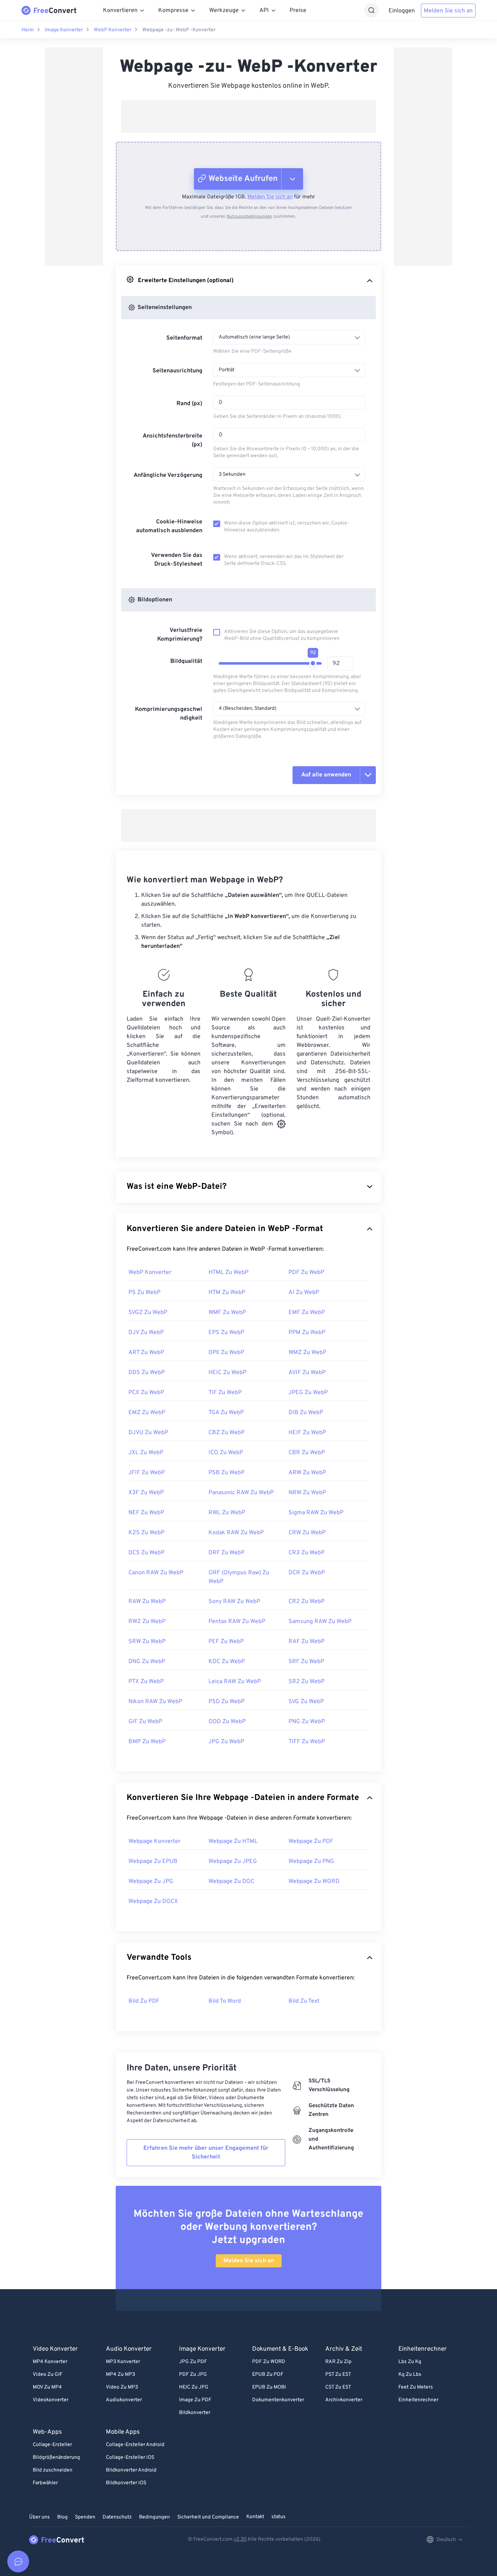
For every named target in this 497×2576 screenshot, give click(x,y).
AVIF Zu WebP (307, 1373)
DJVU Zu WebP (148, 1433)
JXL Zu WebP (146, 1453)
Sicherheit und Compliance (208, 2517)
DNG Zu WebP (147, 1662)
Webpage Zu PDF (311, 1841)
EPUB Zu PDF (268, 2375)
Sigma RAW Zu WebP (316, 1513)
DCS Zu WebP (146, 1553)
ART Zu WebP (146, 1353)
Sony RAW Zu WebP (234, 1602)
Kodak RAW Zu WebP (236, 1533)
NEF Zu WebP (146, 1513)
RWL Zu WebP (227, 1513)
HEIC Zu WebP (227, 1373)
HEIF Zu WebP (307, 1433)
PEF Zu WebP (226, 1642)
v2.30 (240, 2539)
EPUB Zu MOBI (269, 2387)
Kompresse (173, 11)
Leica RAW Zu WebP (235, 1682)
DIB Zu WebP (306, 1413)
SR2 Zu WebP (307, 1682)
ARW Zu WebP (307, 1473)
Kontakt (255, 2517)
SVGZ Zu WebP (148, 1313)
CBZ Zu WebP (226, 1433)
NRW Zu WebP (307, 1493)
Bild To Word (225, 2001)
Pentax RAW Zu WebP (237, 1622)
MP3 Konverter (123, 2362)
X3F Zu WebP (146, 1493)
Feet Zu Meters (416, 2387)
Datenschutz (117, 2517)
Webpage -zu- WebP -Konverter (179, 30)
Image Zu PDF (195, 2400)
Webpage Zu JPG (151, 1881)
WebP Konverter (113, 30)
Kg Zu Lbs (410, 2375)
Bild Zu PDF (144, 2001)
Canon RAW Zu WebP (156, 1573)
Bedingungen (154, 2517)
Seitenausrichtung (177, 371)
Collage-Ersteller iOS (130, 2458)
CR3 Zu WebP (307, 1553)
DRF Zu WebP (226, 1553)
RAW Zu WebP (147, 1602)
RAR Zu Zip (338, 2362)
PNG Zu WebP (307, 1722)
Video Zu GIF (48, 2375)
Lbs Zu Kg (410, 2362)
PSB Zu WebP (226, 1473)
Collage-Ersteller (52, 2445)
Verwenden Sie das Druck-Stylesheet (177, 560)
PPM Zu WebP (307, 1333)
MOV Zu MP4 (47, 2387)
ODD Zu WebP (227, 1722)
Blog (62, 2517)
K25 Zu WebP (146, 1533)
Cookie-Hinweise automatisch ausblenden (169, 526)
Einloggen (402, 11)
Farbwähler (45, 2483)
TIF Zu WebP (225, 1393)
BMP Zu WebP (147, 1742)
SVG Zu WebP (306, 1702)
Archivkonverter (344, 2400)
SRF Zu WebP (306, 1662)
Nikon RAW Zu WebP (155, 1702)
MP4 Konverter (50, 2362)
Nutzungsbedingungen (249, 217)
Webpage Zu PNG (311, 1861)
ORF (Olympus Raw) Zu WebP (239, 1577)
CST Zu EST (338, 2387)
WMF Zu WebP (227, 1313)
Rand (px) (189, 404)
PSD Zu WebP (226, 1702)
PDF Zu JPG (193, 2375)
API (264, 11)
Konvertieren (120, 11)
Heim (28, 30)
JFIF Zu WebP (147, 1473)
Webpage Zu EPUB (153, 1861)
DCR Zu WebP (307, 1573)
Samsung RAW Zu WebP (320, 1622)
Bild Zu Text (304, 2001)
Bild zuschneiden (53, 2470)
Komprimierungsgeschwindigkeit (169, 714)
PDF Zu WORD (269, 2362)
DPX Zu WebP (226, 1353)
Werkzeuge (224, 11)
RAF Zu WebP (307, 1642)
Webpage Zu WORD (314, 1881)
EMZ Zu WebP (147, 1413)
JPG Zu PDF (193, 2362)
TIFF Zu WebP (307, 1742)
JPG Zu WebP (226, 1742)
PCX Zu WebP (146, 1393)
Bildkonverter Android (131, 2470)
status (279, 2517)
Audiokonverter (124, 2400)
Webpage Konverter (154, 1841)
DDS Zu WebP (147, 1373)
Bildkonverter (195, 2413)
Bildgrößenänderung (56, 2458)
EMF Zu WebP (307, 1313)
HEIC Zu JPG (194, 2387)
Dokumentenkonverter (278, 2400)
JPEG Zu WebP (308, 1393)
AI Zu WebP (304, 1293)
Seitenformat (184, 338)
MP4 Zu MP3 (120, 2375)
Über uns (39, 2517)
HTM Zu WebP (227, 1293)
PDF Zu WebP (306, 1273)
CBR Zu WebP (307, 1453)
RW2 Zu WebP (147, 1622)
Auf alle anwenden (326, 775)
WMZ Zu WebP (307, 1353)
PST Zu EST (338, 2375)
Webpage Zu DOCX (153, 1902)
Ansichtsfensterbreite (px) (172, 440)
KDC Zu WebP (227, 1662)
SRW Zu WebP (147, 1642)
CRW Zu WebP (307, 1533)
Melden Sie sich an (448, 11)
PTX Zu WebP (146, 1682)
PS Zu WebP (144, 1293)
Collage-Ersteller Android (135, 2445)
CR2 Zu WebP (307, 1602)
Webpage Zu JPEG (233, 1861)
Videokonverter (51, 2400)
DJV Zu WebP (146, 1333)
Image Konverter (64, 30)
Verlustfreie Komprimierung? (180, 635)
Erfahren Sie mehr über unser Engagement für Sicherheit (206, 2153)
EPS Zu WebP (226, 1333)
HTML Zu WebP (228, 1273)
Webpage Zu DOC (231, 1881)
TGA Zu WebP (226, 1413)
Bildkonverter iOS (126, 2483)
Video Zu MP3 (122, 2387)
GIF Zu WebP (145, 1722)
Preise (298, 11)
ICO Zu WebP (226, 1453)
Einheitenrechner (418, 2400)
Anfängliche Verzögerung (168, 475)
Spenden (85, 2517)
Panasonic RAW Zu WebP (241, 1493)
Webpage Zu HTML (233, 1841)
